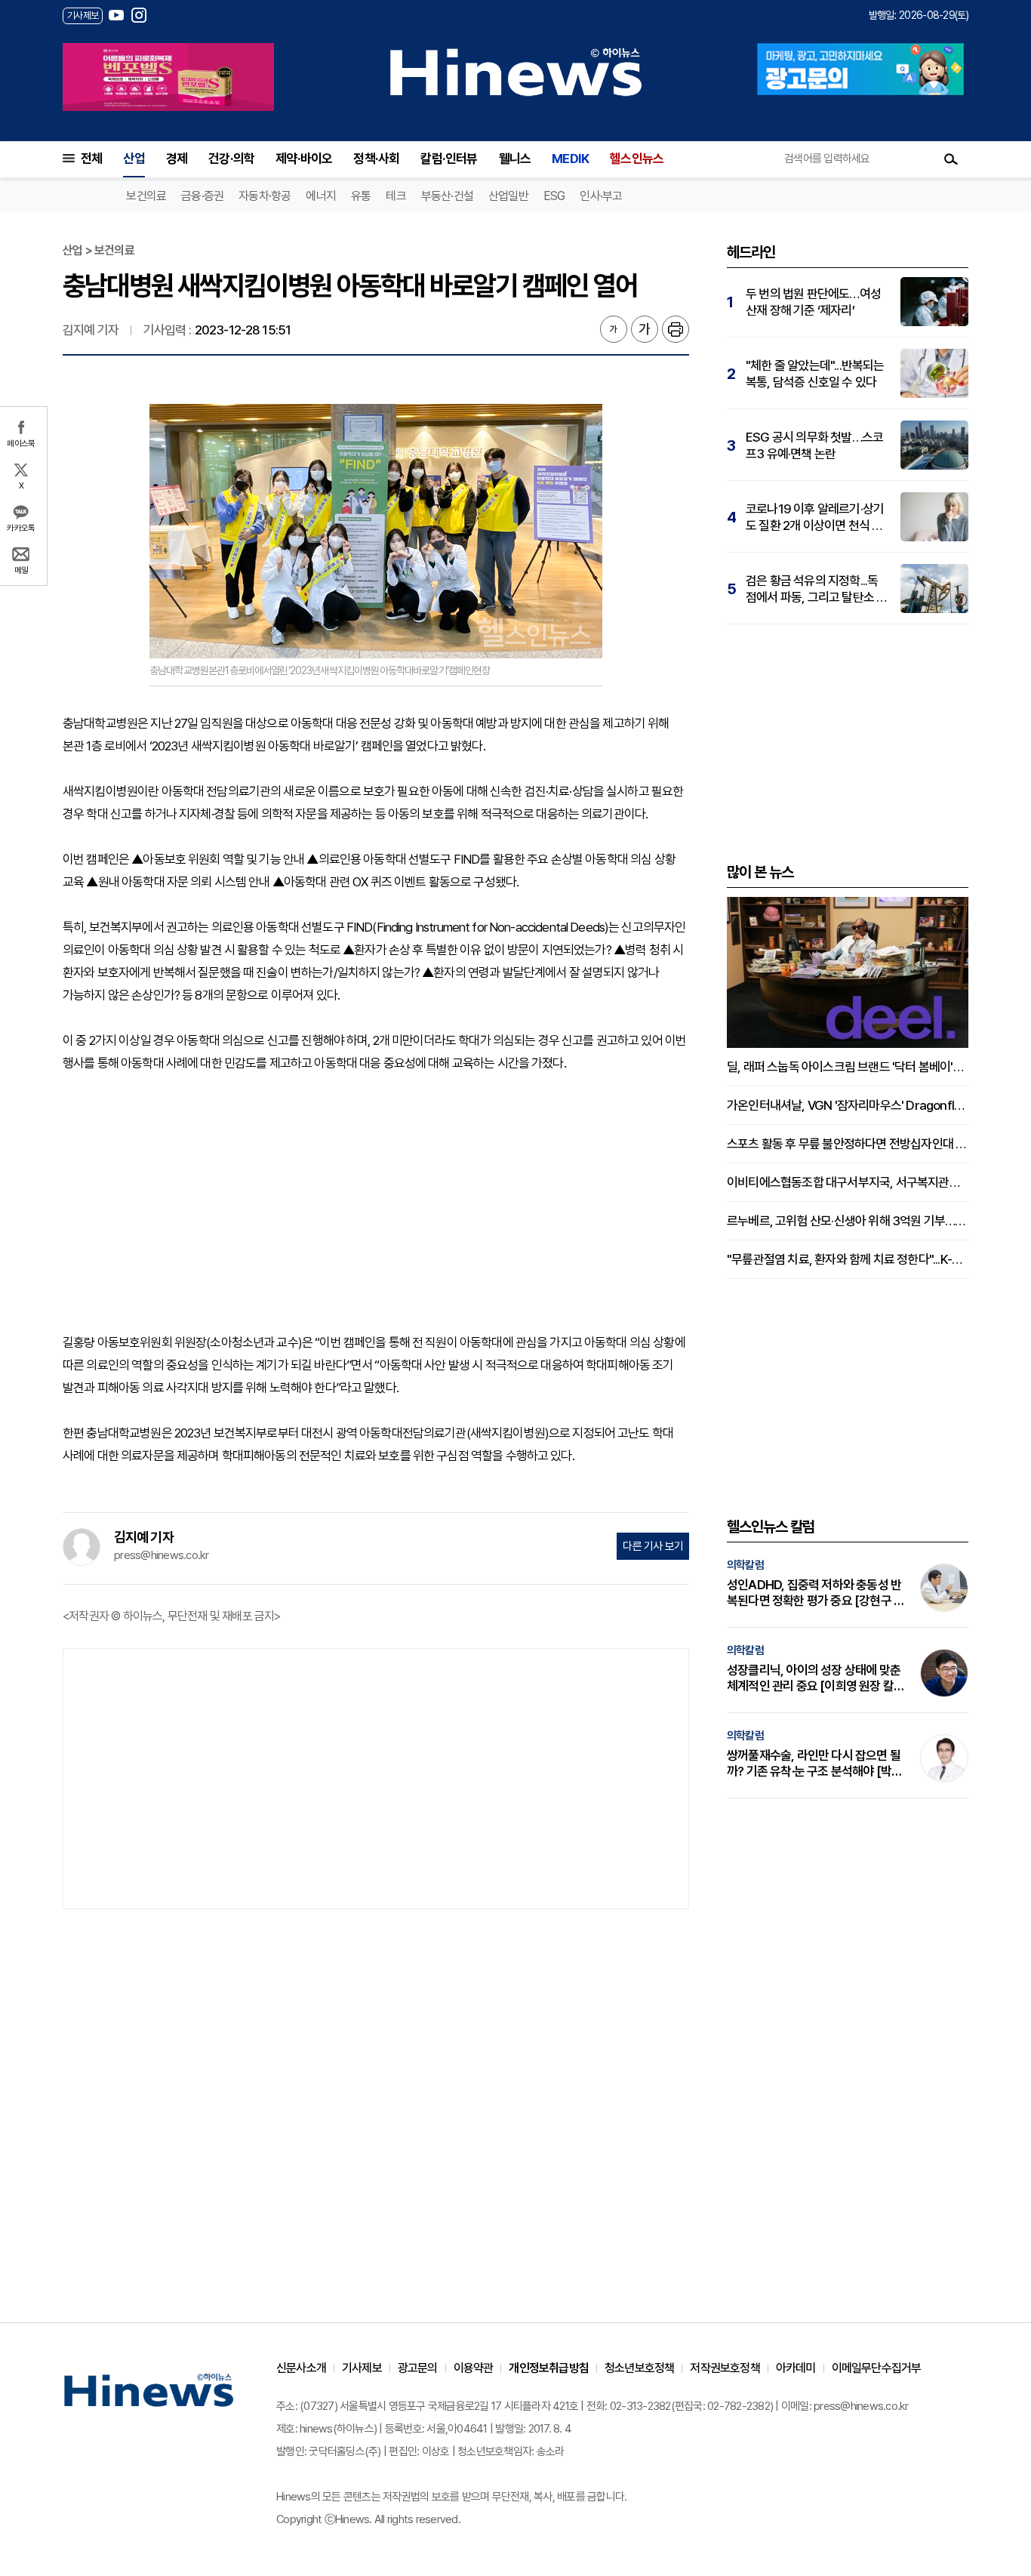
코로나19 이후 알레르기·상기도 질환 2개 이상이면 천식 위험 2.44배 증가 (815, 518)
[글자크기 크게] (645, 329)
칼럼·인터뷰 (449, 159)
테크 (395, 196)
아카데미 (796, 2368)
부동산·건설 (447, 196)
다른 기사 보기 (653, 1546)
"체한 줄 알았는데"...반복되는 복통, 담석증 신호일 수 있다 (815, 374)
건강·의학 (231, 159)
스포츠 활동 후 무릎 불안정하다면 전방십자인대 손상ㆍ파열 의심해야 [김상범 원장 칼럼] (848, 1144)
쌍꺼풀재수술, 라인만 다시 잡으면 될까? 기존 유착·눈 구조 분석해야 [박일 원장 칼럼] (814, 1764)
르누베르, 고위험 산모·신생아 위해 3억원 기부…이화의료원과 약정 (848, 1221)
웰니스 (515, 159)
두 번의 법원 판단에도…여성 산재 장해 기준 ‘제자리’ (813, 302)
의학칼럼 (745, 1565)
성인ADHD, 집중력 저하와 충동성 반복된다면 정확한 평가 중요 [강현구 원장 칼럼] (816, 1593)
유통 (361, 196)
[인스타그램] (139, 15)
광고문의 (418, 2368)
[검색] (951, 159)
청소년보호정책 (639, 2368)
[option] (168, 77)
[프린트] (676, 329)
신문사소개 (301, 2368)
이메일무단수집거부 (877, 2368)
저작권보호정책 (725, 2368)
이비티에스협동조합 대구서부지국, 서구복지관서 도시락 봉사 (848, 1182)
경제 (177, 159)
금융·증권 (202, 196)
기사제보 (362, 2368)
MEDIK (570, 159)
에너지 (321, 196)
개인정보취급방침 (549, 2368)
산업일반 (508, 196)
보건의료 (146, 196)
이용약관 (474, 2368)
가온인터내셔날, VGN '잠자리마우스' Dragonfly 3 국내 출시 (848, 1105)
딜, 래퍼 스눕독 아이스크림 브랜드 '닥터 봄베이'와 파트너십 (848, 1067)
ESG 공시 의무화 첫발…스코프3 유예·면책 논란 (814, 445)
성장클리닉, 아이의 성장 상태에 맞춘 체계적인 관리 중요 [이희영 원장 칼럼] (814, 1678)
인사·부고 (601, 196)
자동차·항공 (265, 196)
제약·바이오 (304, 159)
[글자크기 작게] (614, 329)
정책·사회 (376, 159)
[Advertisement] (376, 1203)
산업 (134, 159)
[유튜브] (116, 15)
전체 (91, 159)
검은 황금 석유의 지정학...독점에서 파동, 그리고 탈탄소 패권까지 (816, 589)
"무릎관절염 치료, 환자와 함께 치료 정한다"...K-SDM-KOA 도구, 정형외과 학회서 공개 (848, 1259)
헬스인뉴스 (637, 159)
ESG (554, 196)
